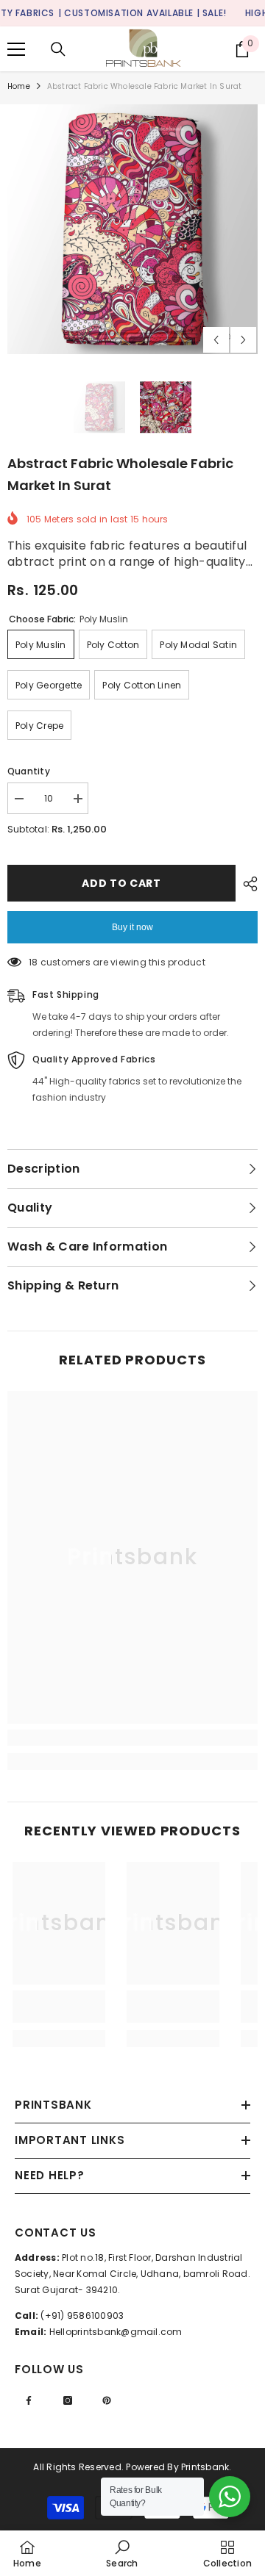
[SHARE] (247, 884)
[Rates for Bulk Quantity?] (230, 2497)
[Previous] (216, 340)
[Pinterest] (107, 2400)
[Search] (58, 49)
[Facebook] (29, 2400)
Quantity (29, 771)
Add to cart (121, 883)
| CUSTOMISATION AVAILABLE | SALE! (142, 13)
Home (19, 86)
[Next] (243, 340)
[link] (132, 1738)
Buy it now (132, 927)
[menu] (16, 49)
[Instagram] (68, 2400)
